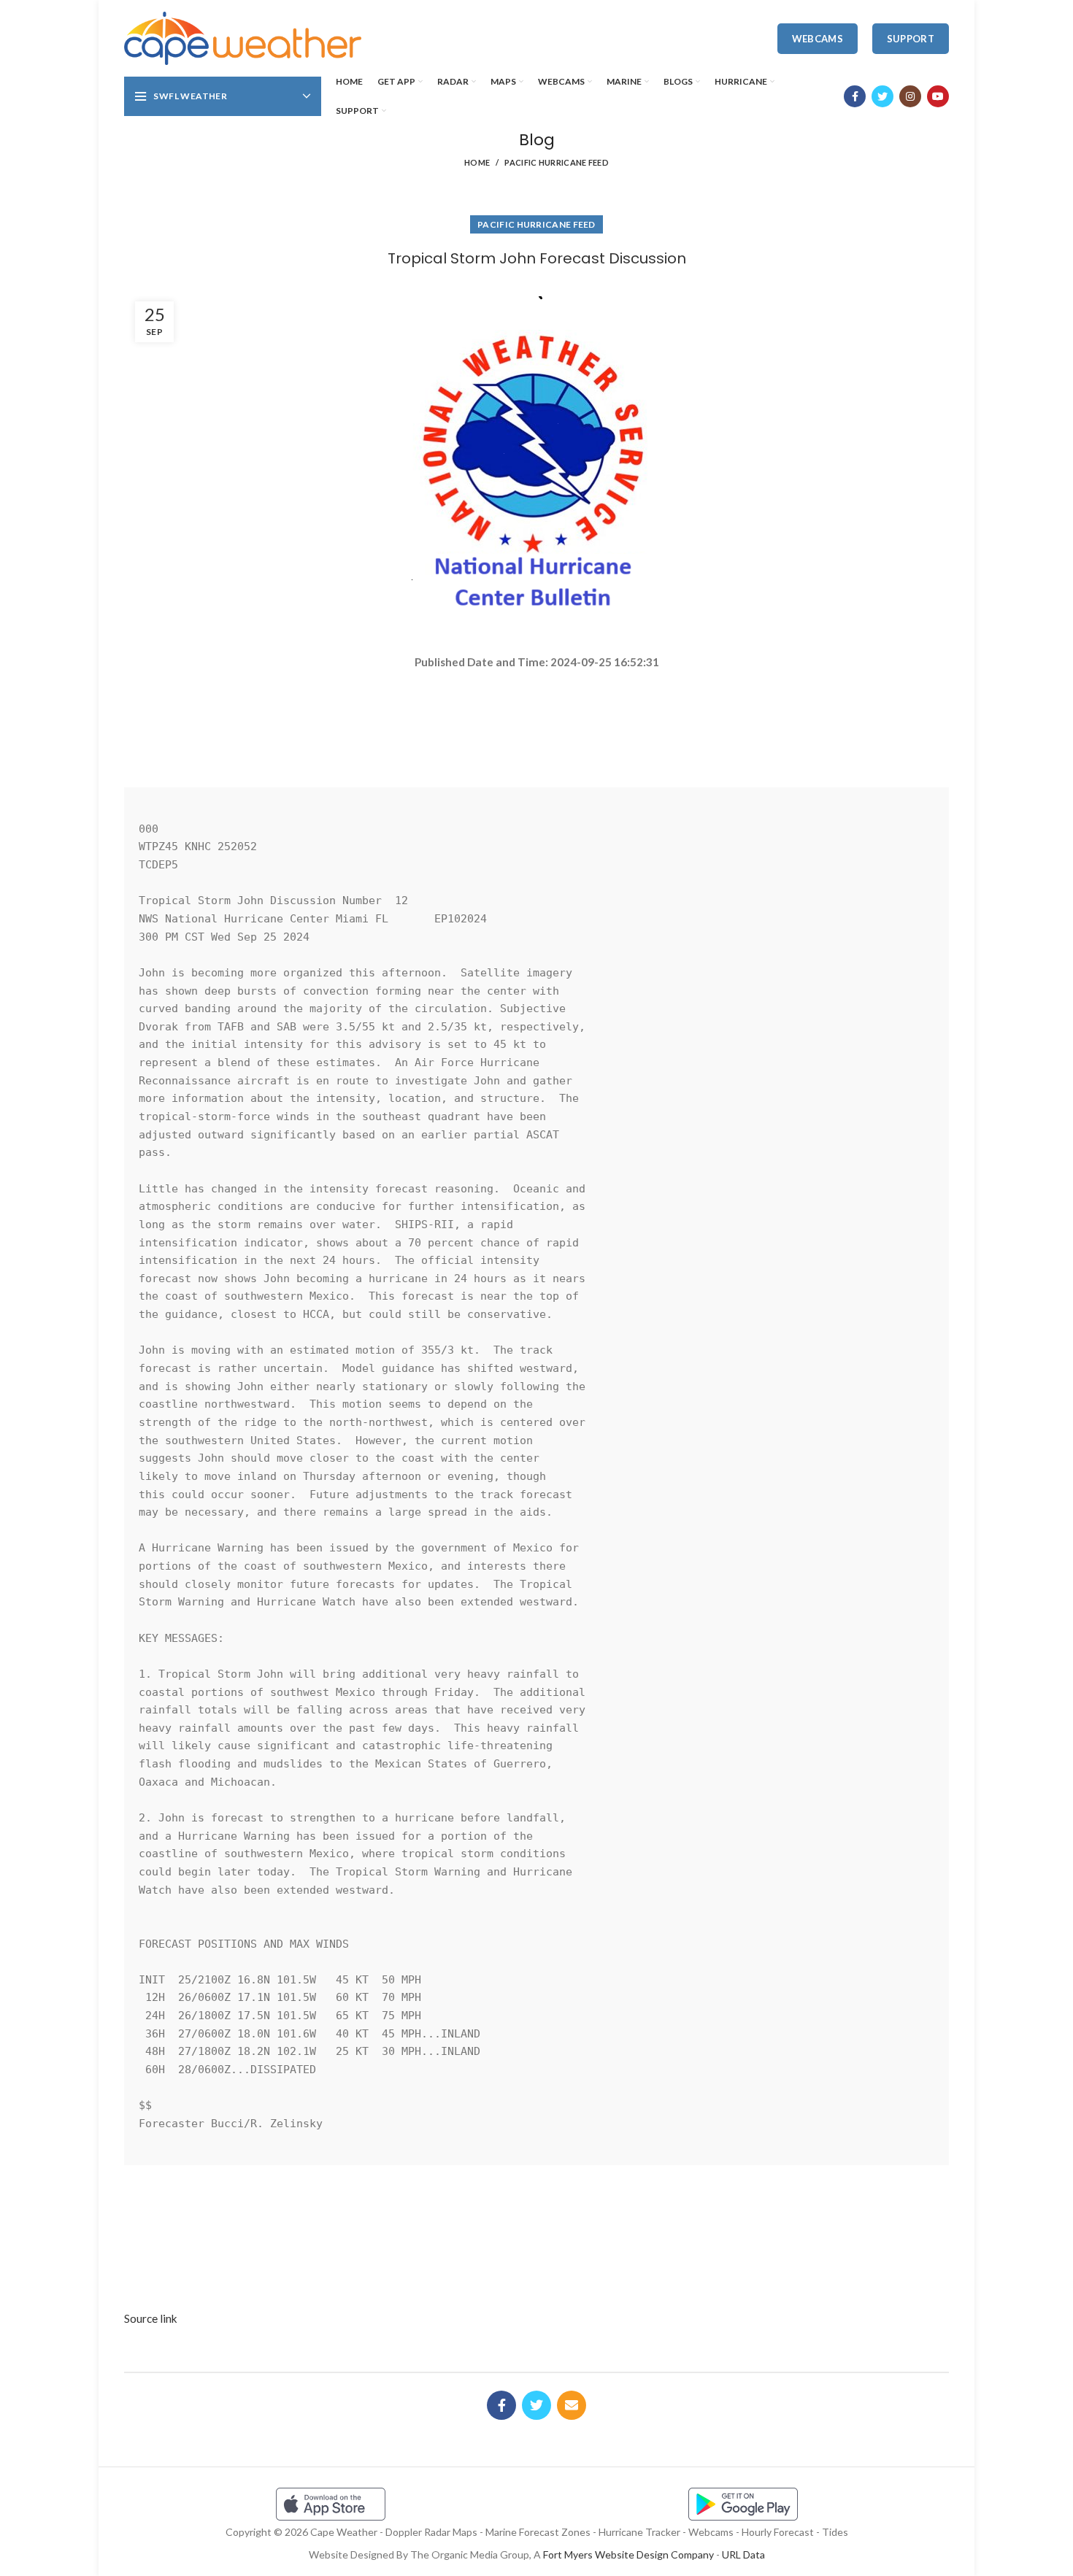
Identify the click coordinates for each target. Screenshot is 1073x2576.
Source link (151, 2318)
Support (911, 39)
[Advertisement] (536, 722)
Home (477, 162)
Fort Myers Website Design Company (628, 2554)
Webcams (818, 39)
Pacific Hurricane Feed (557, 162)
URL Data (743, 2554)
